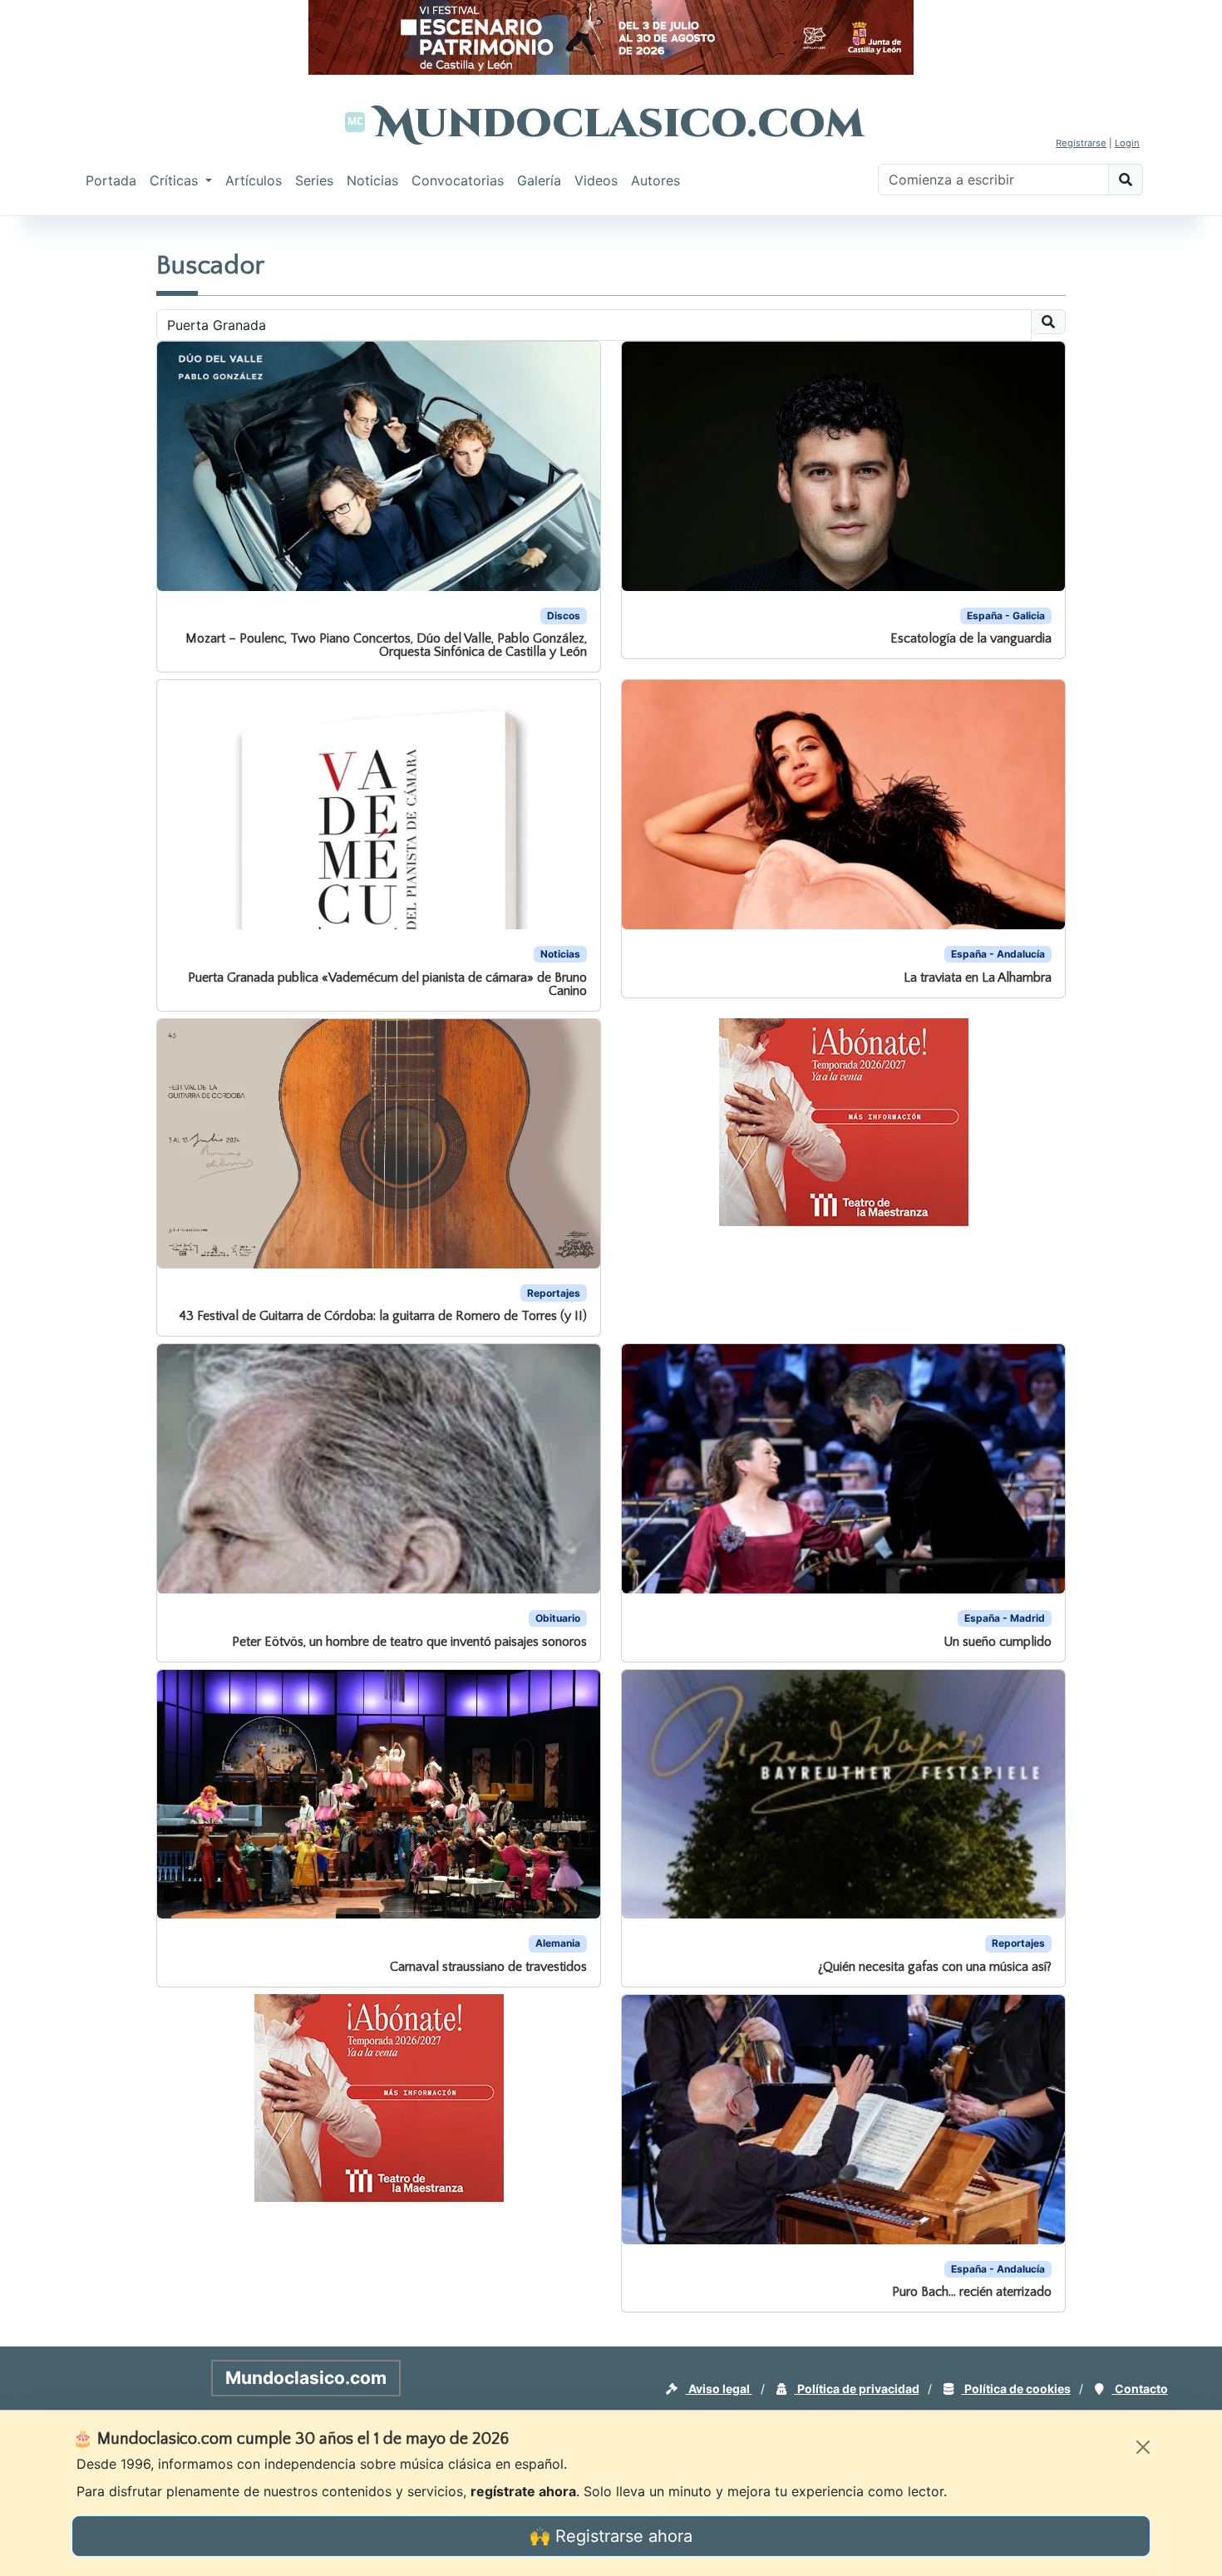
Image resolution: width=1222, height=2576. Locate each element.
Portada (111, 180)
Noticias (372, 180)
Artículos (254, 180)
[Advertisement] (67, 469)
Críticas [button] (176, 180)
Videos (596, 180)
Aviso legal (719, 2389)
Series (314, 180)
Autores (655, 180)
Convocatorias (458, 180)
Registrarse (1081, 143)
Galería (539, 180)
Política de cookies (1016, 2389)
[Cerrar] (1143, 2447)
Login (1127, 143)
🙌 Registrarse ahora (611, 2536)
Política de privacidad (857, 2389)
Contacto (1140, 2389)
